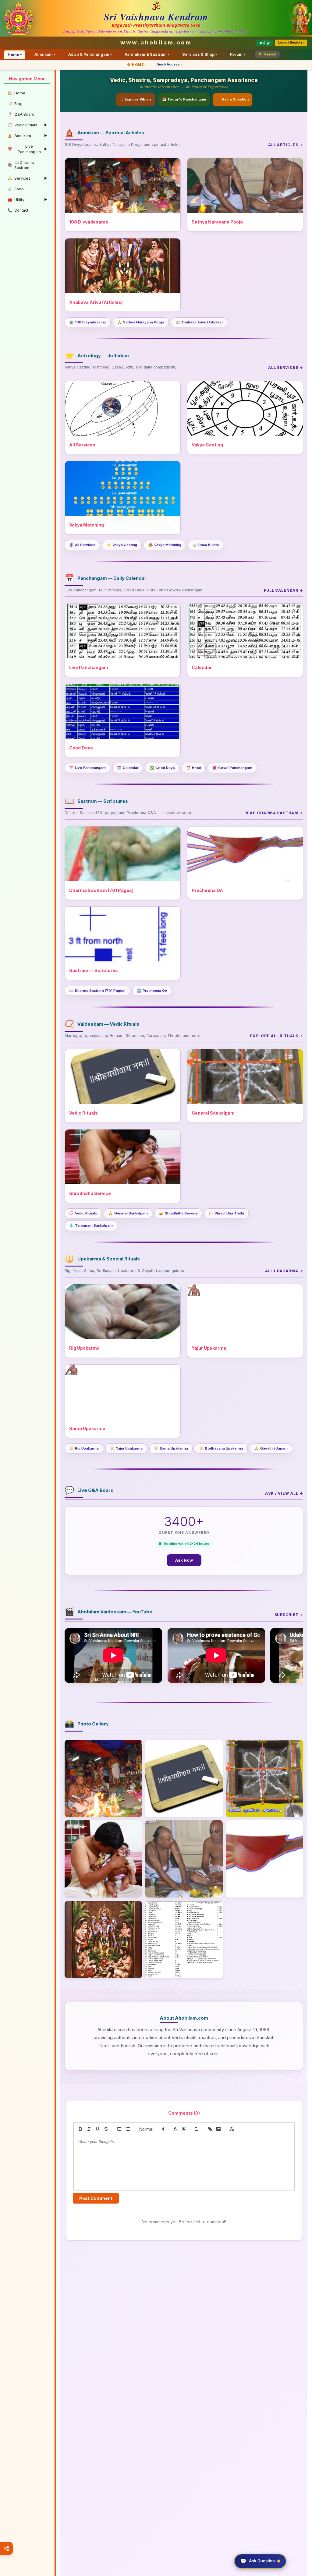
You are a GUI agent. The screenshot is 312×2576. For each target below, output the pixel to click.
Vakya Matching (165, 545)
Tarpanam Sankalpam (91, 1225)
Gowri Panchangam (232, 768)
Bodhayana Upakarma (221, 1448)
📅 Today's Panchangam (184, 99)
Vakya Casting (122, 545)
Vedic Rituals (83, 1213)
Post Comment (96, 2198)
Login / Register (291, 42)
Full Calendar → (284, 590)
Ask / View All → (284, 1493)
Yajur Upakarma (126, 1448)
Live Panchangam (87, 768)
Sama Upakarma (171, 1448)
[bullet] (128, 2129)
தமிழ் (264, 42)
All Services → (286, 367)
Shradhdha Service (178, 1213)
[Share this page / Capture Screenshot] (6, 2548)
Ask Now (184, 1560)
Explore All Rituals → (277, 1036)
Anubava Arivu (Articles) (199, 322)
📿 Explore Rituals (135, 99)
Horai (194, 768)
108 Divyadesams (88, 322)
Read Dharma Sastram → (274, 813)
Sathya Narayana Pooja (141, 322)
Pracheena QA (152, 991)
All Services (82, 545)
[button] (151, 2129)
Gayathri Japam (271, 1448)
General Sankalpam (128, 1213)
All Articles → (286, 145)
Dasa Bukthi (206, 545)
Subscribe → (289, 1615)
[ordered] (119, 2129)
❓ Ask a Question (233, 99)
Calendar (128, 768)
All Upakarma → (284, 1271)
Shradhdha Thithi (226, 1213)
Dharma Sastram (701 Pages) (97, 991)
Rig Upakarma (84, 1448)
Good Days (162, 768)
